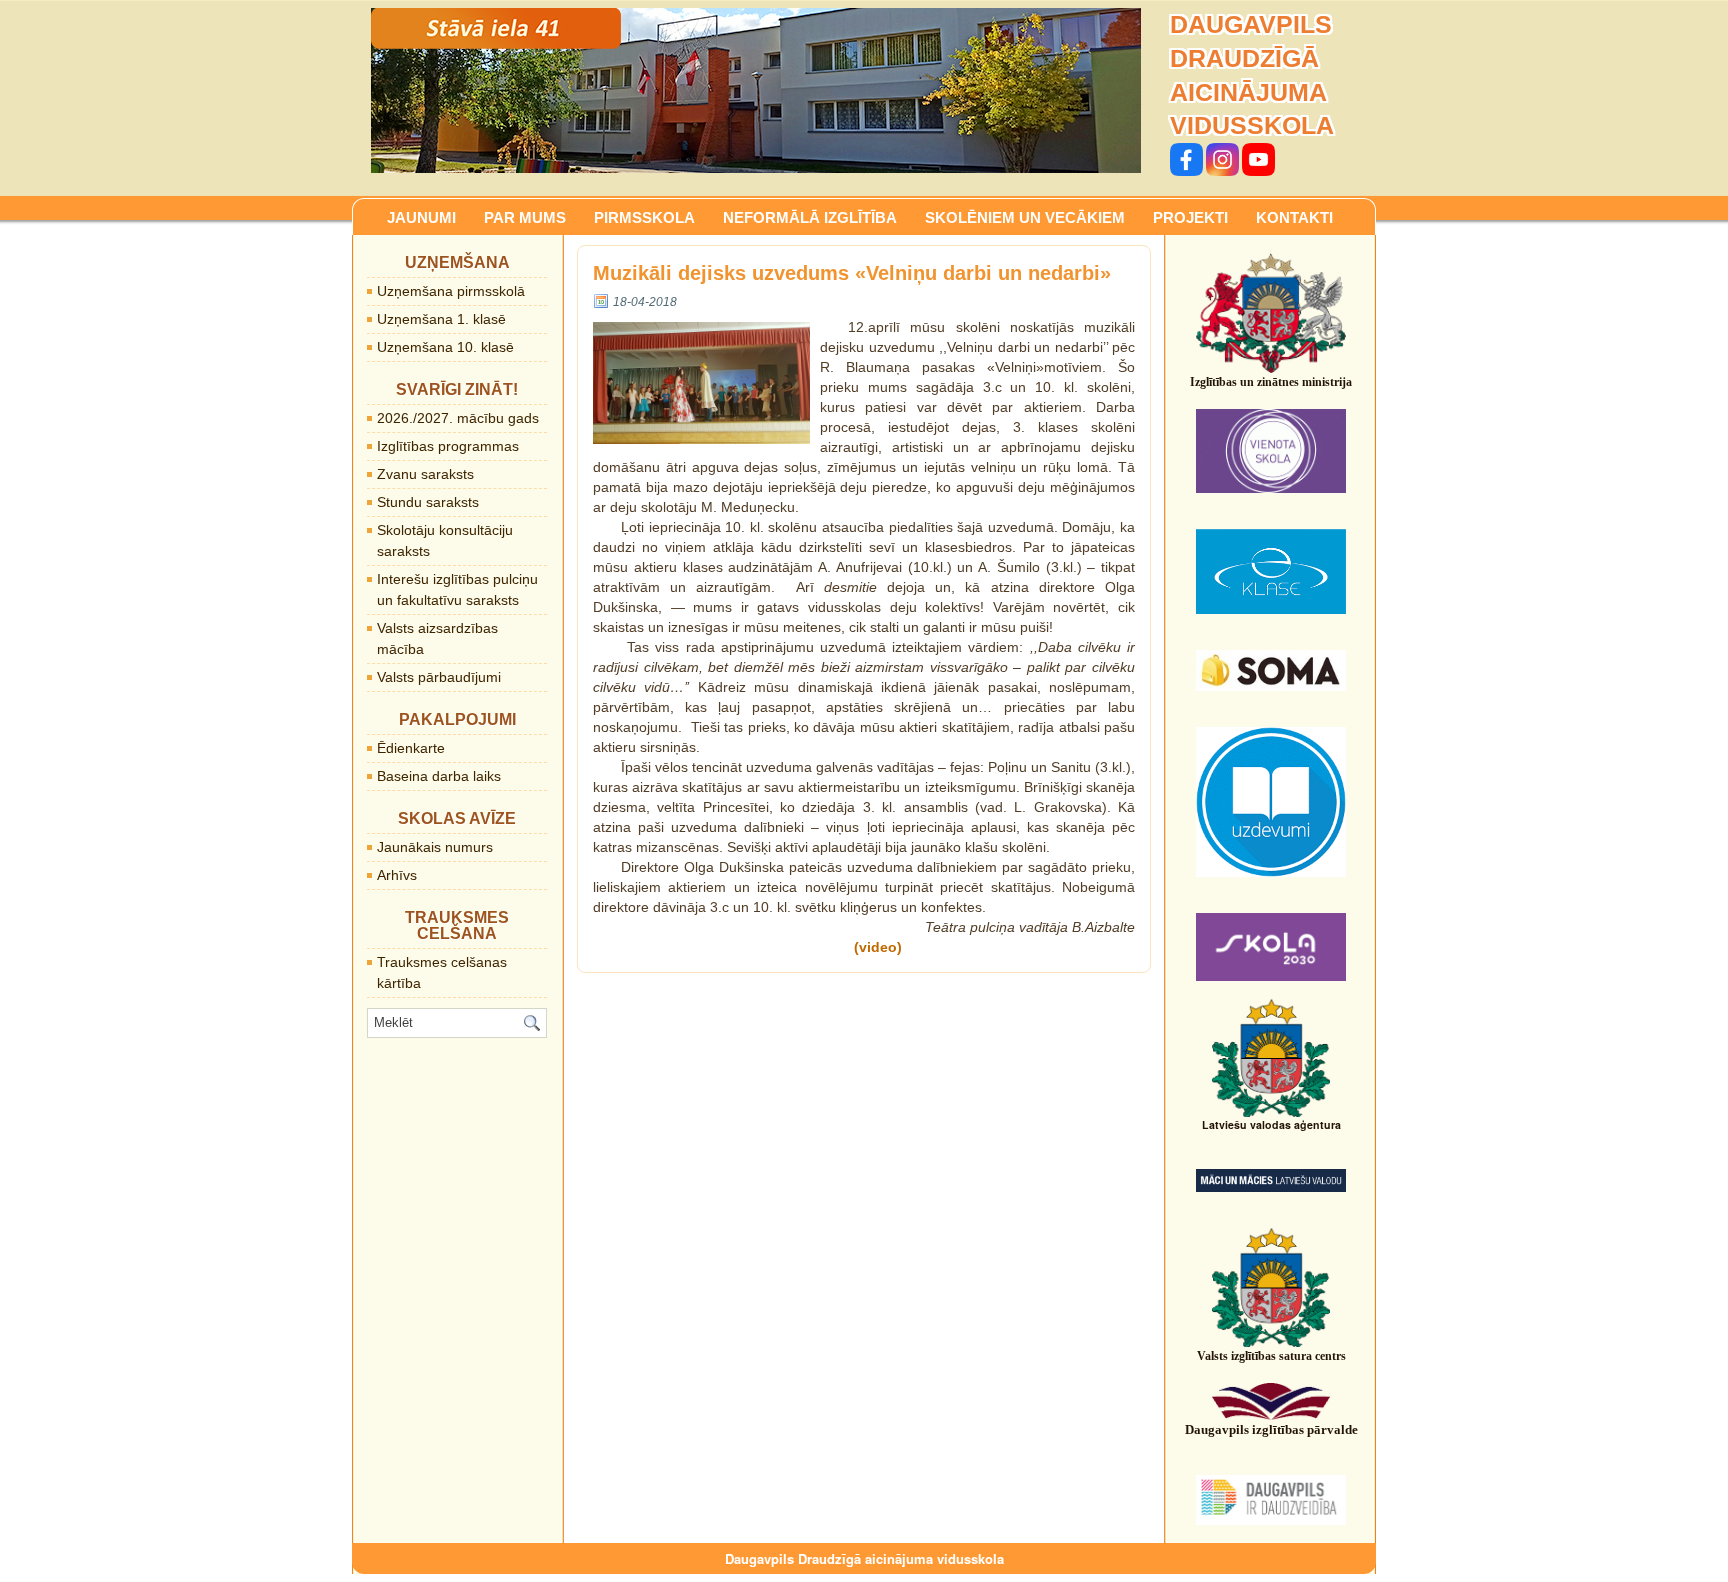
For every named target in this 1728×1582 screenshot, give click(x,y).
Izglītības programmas (448, 446)
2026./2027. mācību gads (458, 418)
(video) (878, 947)
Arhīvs (397, 875)
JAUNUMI (421, 217)
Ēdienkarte (411, 748)
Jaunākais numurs (435, 847)
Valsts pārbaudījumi (439, 677)
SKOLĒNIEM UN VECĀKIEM (1025, 217)
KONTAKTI (1294, 217)
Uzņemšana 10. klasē (445, 347)
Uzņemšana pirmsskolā (451, 291)
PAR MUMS (525, 217)
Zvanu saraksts (425, 474)
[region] (756, 90)
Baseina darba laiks (439, 776)
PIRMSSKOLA (644, 217)
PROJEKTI (1190, 217)
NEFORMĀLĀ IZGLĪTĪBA (810, 217)
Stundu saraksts (428, 502)
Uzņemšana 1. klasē (441, 319)
